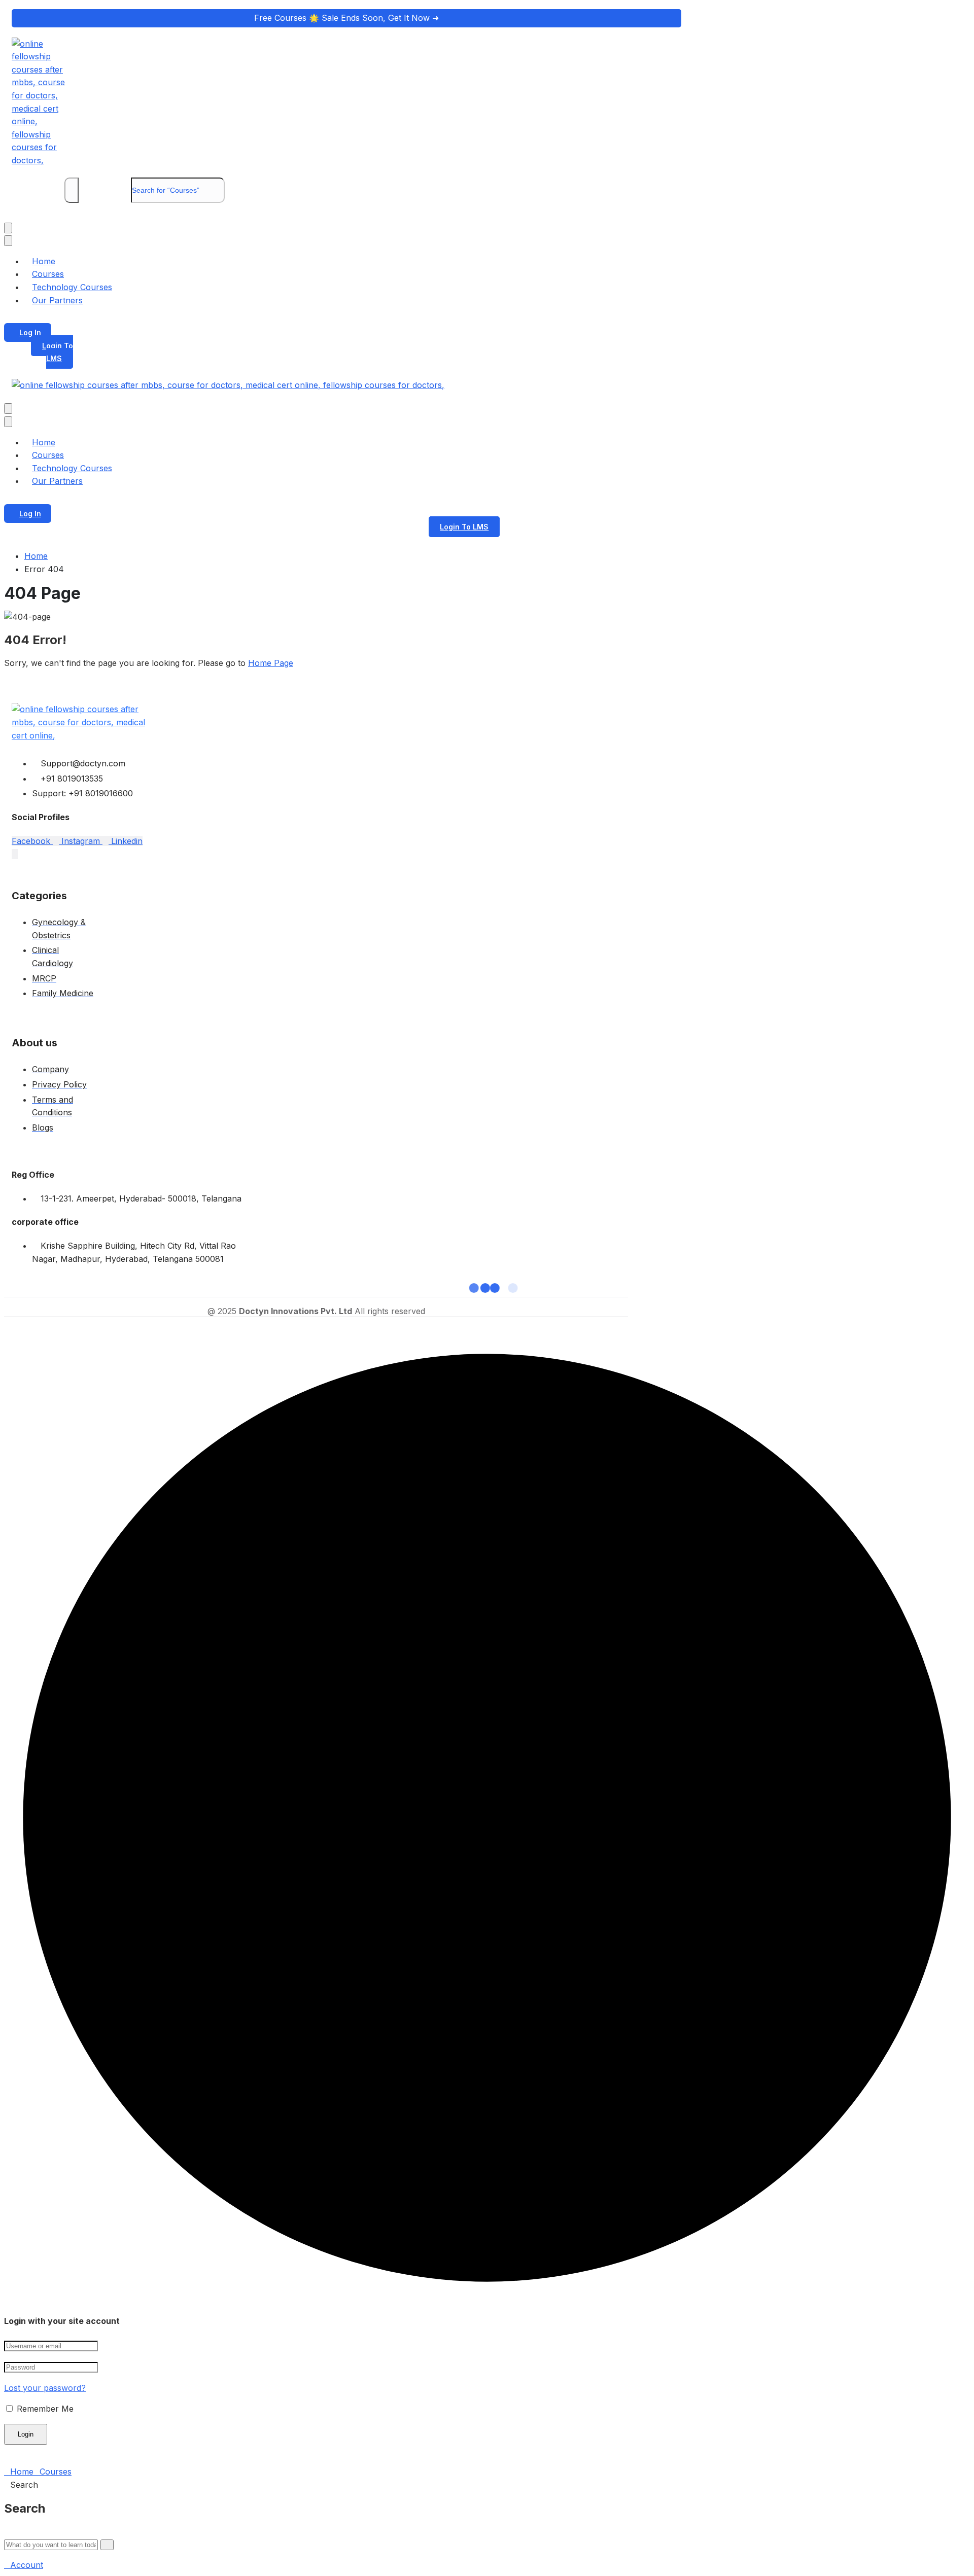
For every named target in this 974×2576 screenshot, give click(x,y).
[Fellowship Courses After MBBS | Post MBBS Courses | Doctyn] (45, 160)
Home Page (271, 663)
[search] (72, 190)
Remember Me (44, 2409)
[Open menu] (8, 228)
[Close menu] (8, 241)
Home (36, 556)
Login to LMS (58, 352)
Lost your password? (45, 2388)
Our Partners (57, 300)
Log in (30, 332)
